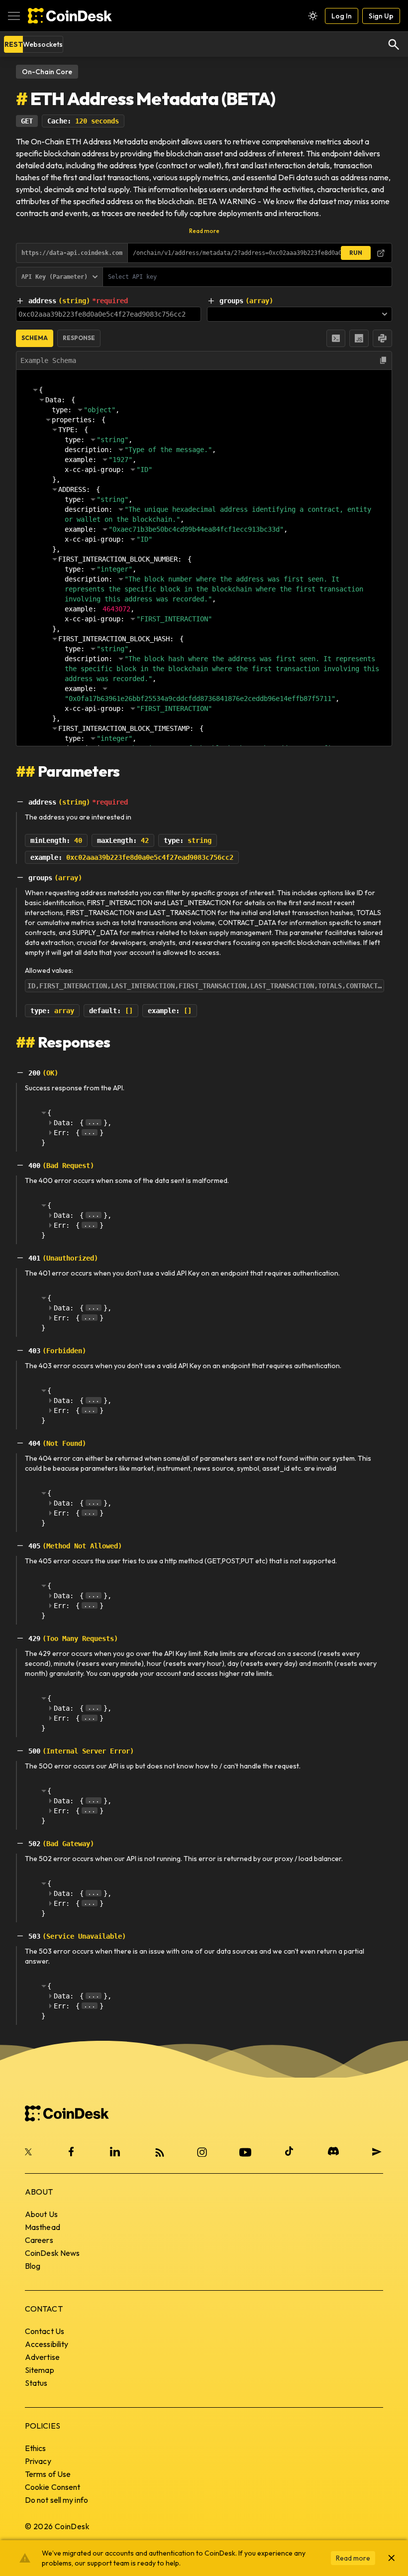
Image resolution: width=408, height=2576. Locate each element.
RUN (356, 253)
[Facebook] (71, 2151)
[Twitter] (29, 2151)
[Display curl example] (336, 338)
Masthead (43, 2227)
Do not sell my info (56, 2500)
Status (36, 2383)
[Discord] (333, 2151)
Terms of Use (48, 2474)
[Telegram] (377, 2151)
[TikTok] (289, 2151)
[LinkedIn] (115, 2151)
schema (35, 338)
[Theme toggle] (313, 16)
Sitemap (40, 2370)
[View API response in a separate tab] (381, 253)
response (79, 338)
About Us (41, 2214)
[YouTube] (245, 2151)
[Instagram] (202, 2151)
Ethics (36, 2448)
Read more (204, 231)
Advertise (42, 2357)
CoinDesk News (52, 2253)
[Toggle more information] (20, 301)
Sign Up (381, 16)
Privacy (38, 2461)
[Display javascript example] (359, 338)
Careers (39, 2240)
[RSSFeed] (159, 2151)
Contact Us (45, 2331)
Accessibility (47, 2344)
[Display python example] (382, 338)
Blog (33, 2266)
